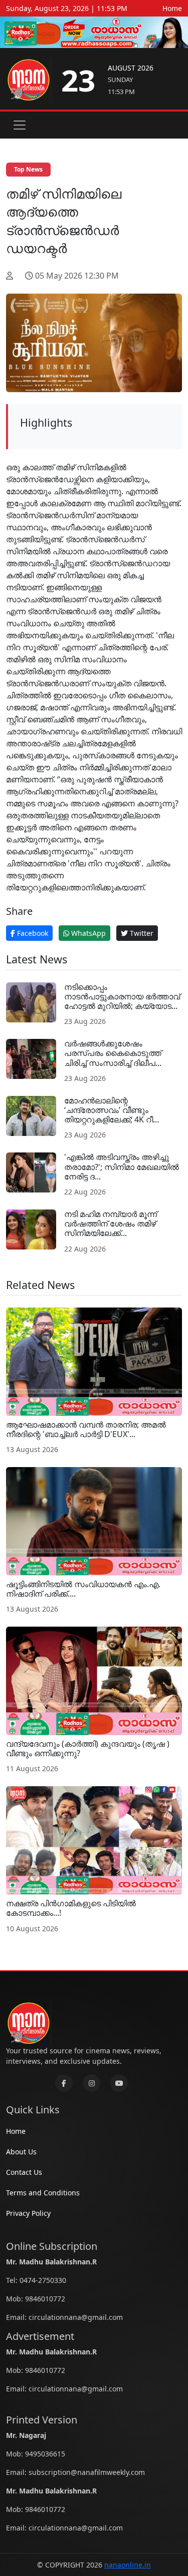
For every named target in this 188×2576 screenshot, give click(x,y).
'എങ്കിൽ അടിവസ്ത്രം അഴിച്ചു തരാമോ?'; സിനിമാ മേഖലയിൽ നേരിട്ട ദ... (122, 1166)
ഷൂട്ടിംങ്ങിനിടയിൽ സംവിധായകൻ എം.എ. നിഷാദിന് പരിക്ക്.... (83, 1589)
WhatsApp (87, 933)
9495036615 (45, 2454)
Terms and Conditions (43, 2193)
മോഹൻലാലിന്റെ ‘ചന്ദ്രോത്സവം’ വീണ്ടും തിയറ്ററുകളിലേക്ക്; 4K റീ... (112, 1110)
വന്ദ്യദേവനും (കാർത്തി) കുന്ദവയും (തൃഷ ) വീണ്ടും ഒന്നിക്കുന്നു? (88, 1748)
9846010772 (45, 2299)
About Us (21, 2152)
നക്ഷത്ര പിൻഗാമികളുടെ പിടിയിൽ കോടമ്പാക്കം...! (71, 1908)
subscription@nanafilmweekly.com (87, 2472)
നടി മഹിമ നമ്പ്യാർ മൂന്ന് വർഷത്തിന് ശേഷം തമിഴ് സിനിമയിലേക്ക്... (111, 1223)
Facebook (32, 933)
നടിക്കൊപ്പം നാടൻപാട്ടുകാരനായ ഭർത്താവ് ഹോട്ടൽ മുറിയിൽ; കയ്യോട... (122, 996)
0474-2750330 (43, 2280)
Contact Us (24, 2172)
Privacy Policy (28, 2213)
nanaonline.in (128, 2565)
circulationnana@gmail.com (76, 2317)
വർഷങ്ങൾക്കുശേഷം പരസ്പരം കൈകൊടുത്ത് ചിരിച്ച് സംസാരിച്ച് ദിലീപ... (113, 1053)
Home (172, 8)
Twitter (141, 933)
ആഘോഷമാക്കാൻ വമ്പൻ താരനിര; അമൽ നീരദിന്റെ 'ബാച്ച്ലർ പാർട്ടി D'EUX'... (86, 1429)
